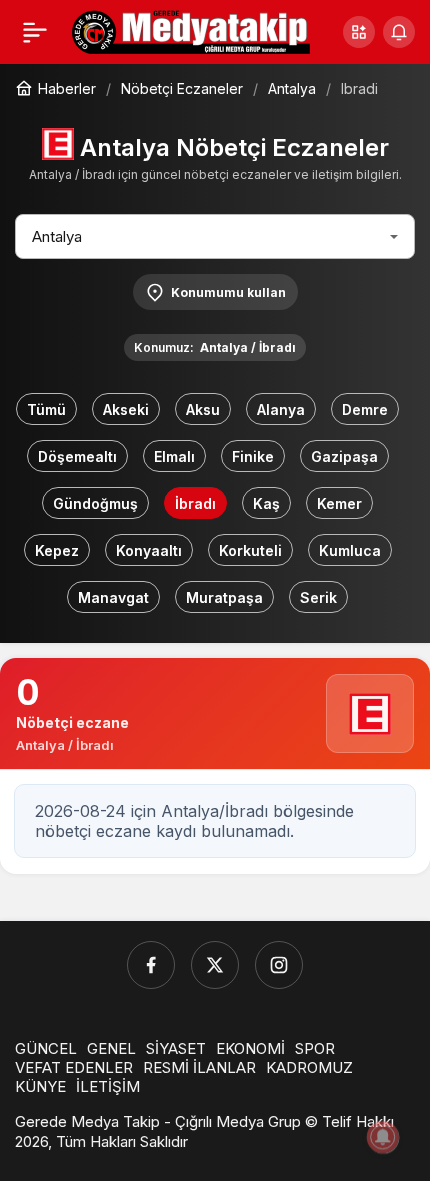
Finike (253, 456)
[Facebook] (151, 965)
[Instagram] (279, 965)
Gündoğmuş (95, 503)
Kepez (57, 550)
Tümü (46, 409)
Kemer (339, 503)
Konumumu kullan (228, 292)
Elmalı (174, 456)
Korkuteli (250, 550)
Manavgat (113, 597)
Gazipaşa (344, 456)
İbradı (195, 503)
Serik (318, 597)
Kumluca (350, 550)
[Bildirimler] (399, 32)
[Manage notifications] (383, 1137)
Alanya (281, 409)
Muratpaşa (224, 597)
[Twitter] (215, 965)
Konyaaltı (149, 550)
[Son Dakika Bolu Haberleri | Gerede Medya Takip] (191, 30)
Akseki (126, 409)
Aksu (203, 409)
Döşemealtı (77, 456)
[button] (359, 32)
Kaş (266, 503)
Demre (365, 409)
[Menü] (35, 32)
